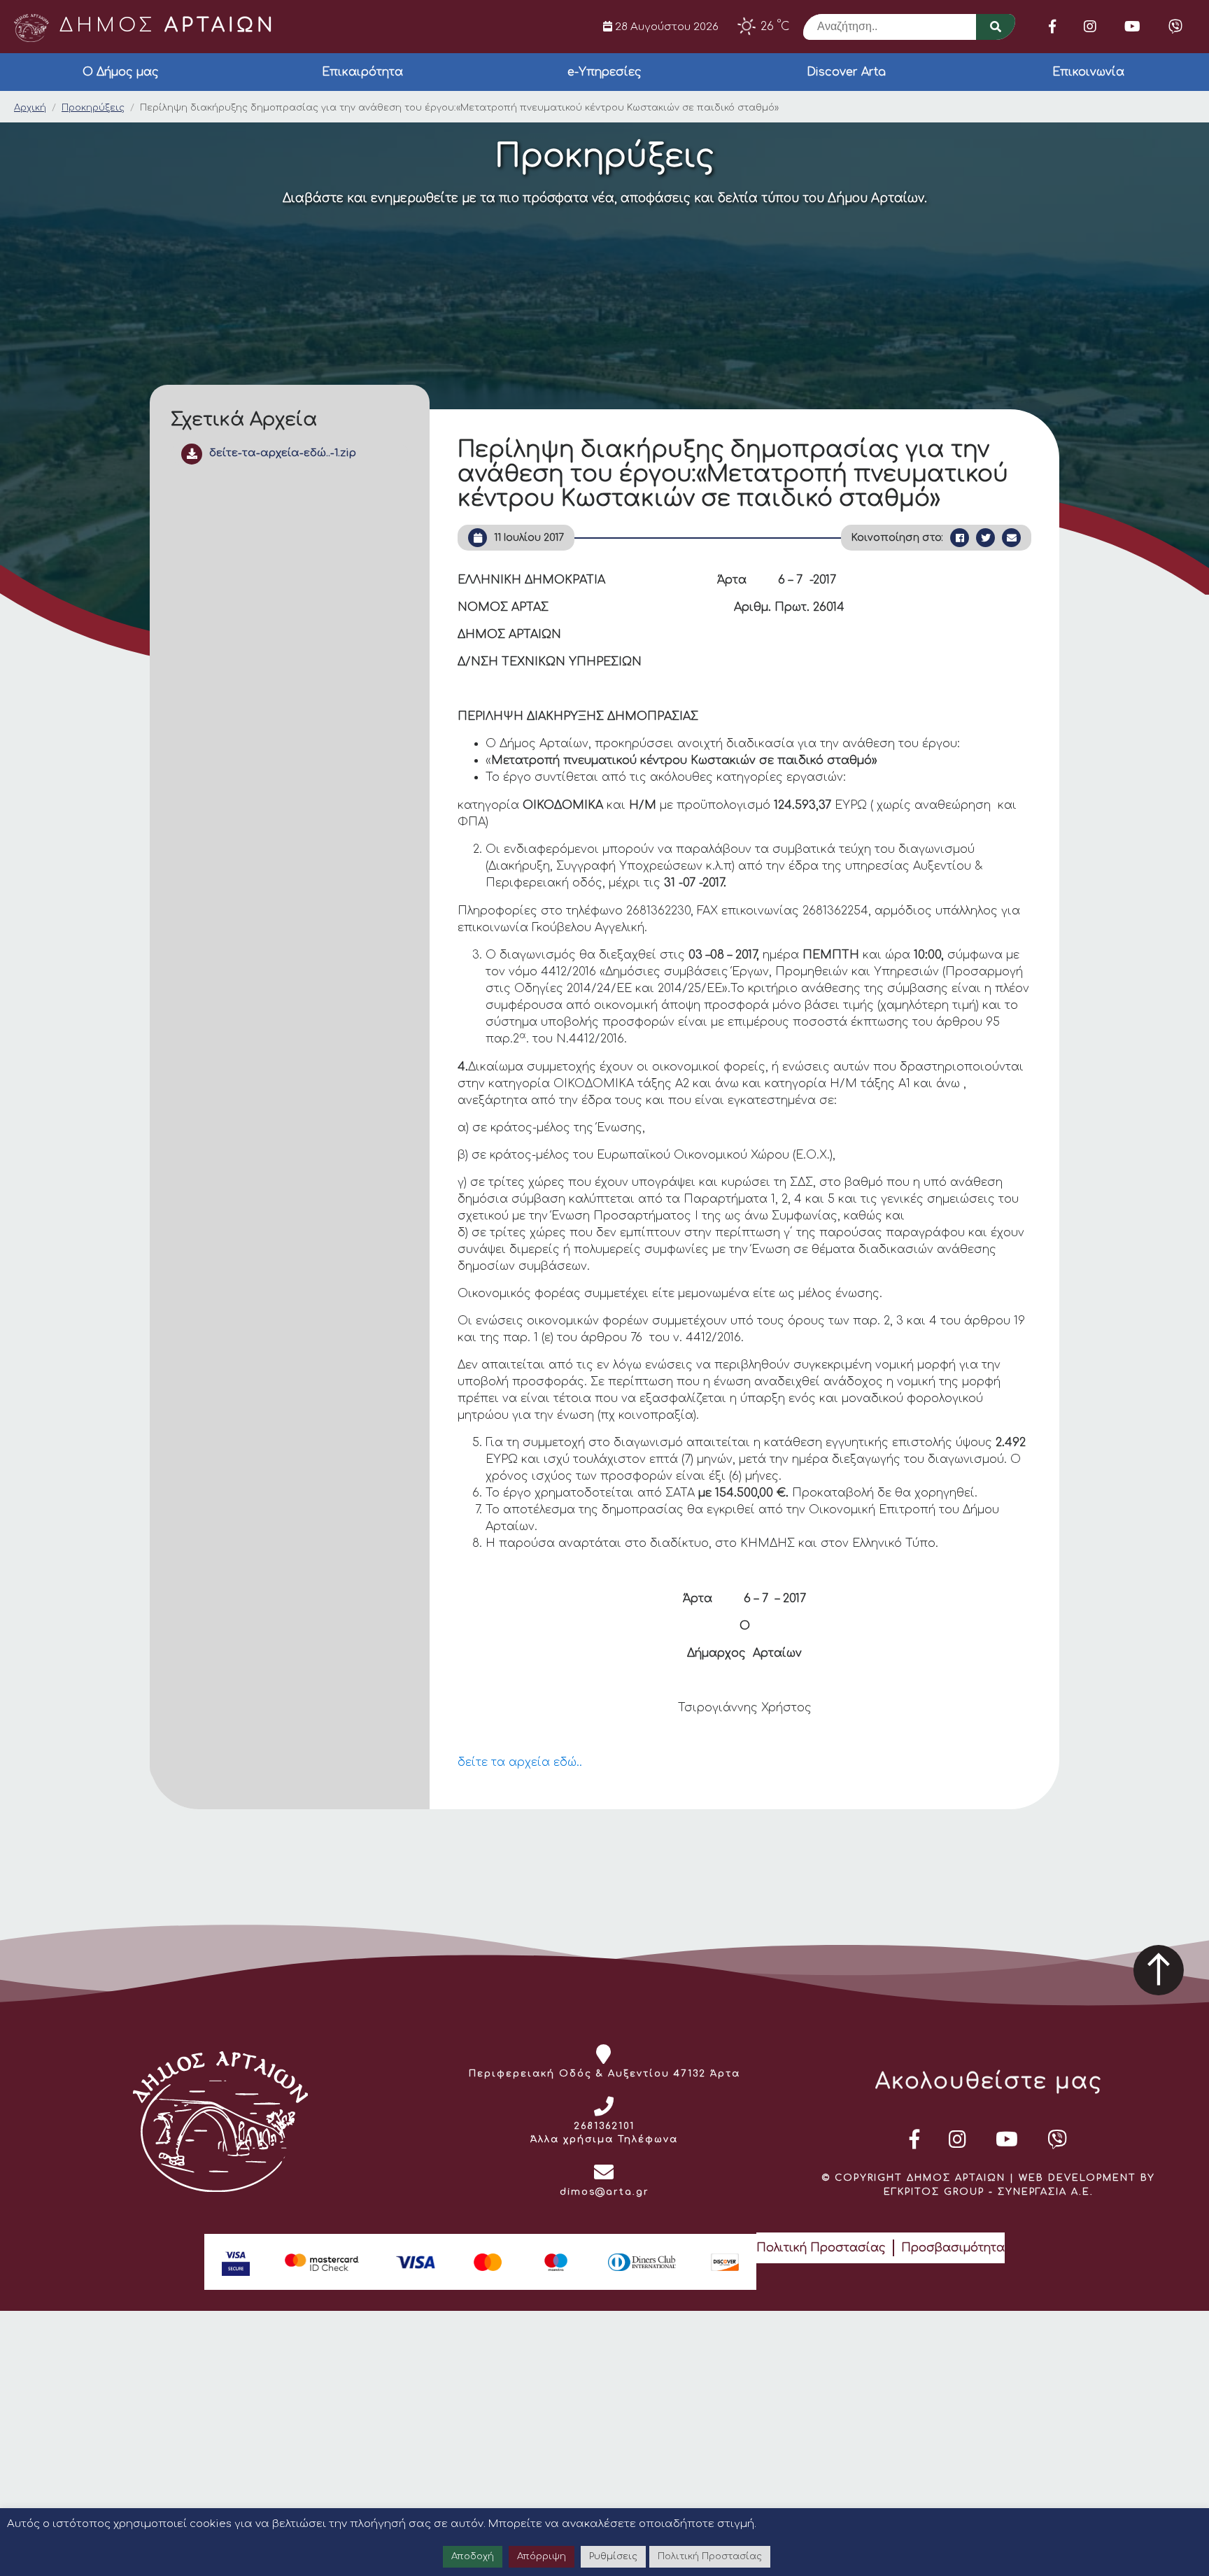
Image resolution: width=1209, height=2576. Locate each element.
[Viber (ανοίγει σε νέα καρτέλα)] (1175, 27)
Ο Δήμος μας (121, 72)
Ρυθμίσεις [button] (613, 2556)
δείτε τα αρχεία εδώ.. (520, 1762)
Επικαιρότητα (362, 72)
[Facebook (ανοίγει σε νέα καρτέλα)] (1052, 27)
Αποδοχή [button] (473, 2556)
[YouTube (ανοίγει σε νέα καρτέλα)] (1132, 27)
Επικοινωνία (1088, 72)
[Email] (1011, 538)
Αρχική (30, 108)
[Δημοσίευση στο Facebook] (960, 538)
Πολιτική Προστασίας (821, 2248)
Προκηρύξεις (93, 108)
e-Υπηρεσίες (604, 72)
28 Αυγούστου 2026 (665, 27)
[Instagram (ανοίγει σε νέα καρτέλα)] (1090, 27)
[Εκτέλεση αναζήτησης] (996, 27)
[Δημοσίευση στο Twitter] (985, 538)
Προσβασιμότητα (953, 2248)
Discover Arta (846, 72)
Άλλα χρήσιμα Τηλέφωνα (604, 2139)
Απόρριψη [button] (542, 2556)
